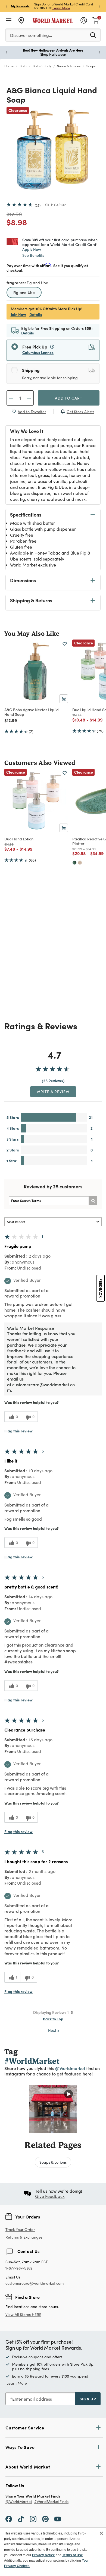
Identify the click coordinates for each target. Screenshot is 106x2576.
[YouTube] (58, 2519)
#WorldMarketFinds (51, 2502)
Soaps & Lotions (69, 66)
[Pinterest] (45, 2519)
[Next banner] (99, 6)
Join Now (18, 314)
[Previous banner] (7, 6)
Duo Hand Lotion (19, 839)
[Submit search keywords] (93, 35)
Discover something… (31, 35)
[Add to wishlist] (65, 644)
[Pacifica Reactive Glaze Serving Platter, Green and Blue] (74, 863)
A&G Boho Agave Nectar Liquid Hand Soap (32, 712)
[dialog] (53, 2552)
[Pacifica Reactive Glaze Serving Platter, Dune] (80, 863)
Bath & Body (42, 66)
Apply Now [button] (32, 249)
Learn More (61, 8)
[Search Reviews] (93, 1201)
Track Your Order (20, 2230)
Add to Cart (69, 398)
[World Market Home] (53, 20)
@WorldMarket (19, 2502)
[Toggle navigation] (9, 20)
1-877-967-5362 (19, 2268)
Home (9, 66)
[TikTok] (21, 2519)
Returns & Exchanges (24, 2237)
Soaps (91, 66)
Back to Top (53, 2019)
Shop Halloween (53, 54)
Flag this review (18, 1431)
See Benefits (33, 255)
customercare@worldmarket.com (35, 2283)
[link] (96, 20)
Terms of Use (73, 2555)
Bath (23, 66)
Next (54, 2030)
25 (38, 205)
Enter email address (32, 2399)
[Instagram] (33, 2519)
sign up (88, 2399)
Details (36, 314)
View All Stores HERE (23, 2314)
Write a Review (53, 1091)
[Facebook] (9, 2519)
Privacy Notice (43, 2555)
